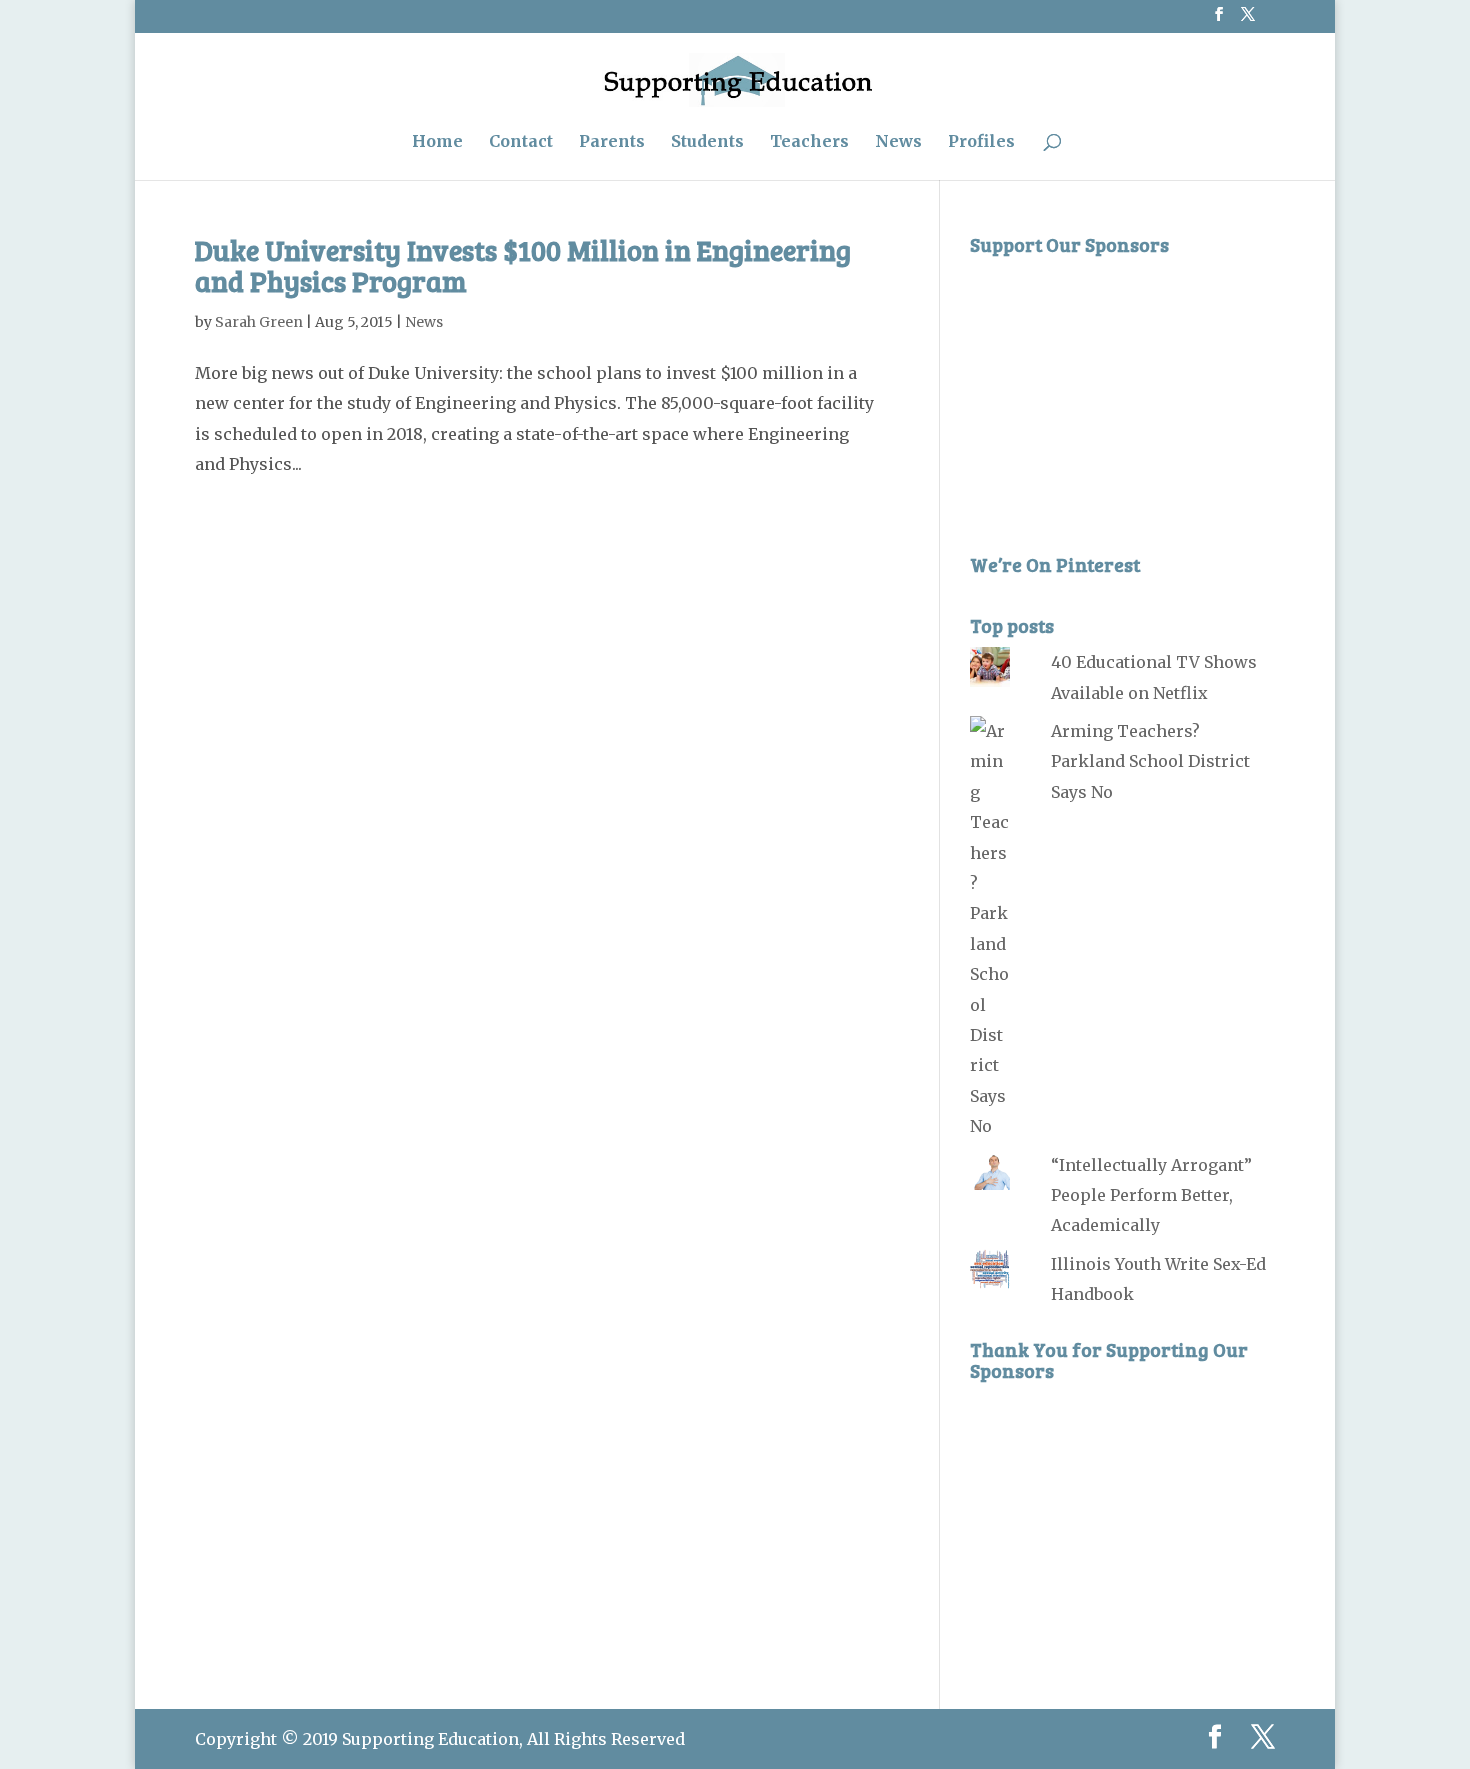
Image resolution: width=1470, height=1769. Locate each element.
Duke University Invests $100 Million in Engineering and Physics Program (523, 265)
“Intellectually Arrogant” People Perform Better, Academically (1151, 1195)
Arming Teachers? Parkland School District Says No (1150, 761)
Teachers (809, 142)
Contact (521, 142)
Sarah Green (259, 322)
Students (707, 142)
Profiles (981, 142)
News (898, 142)
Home (437, 142)
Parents (612, 142)
